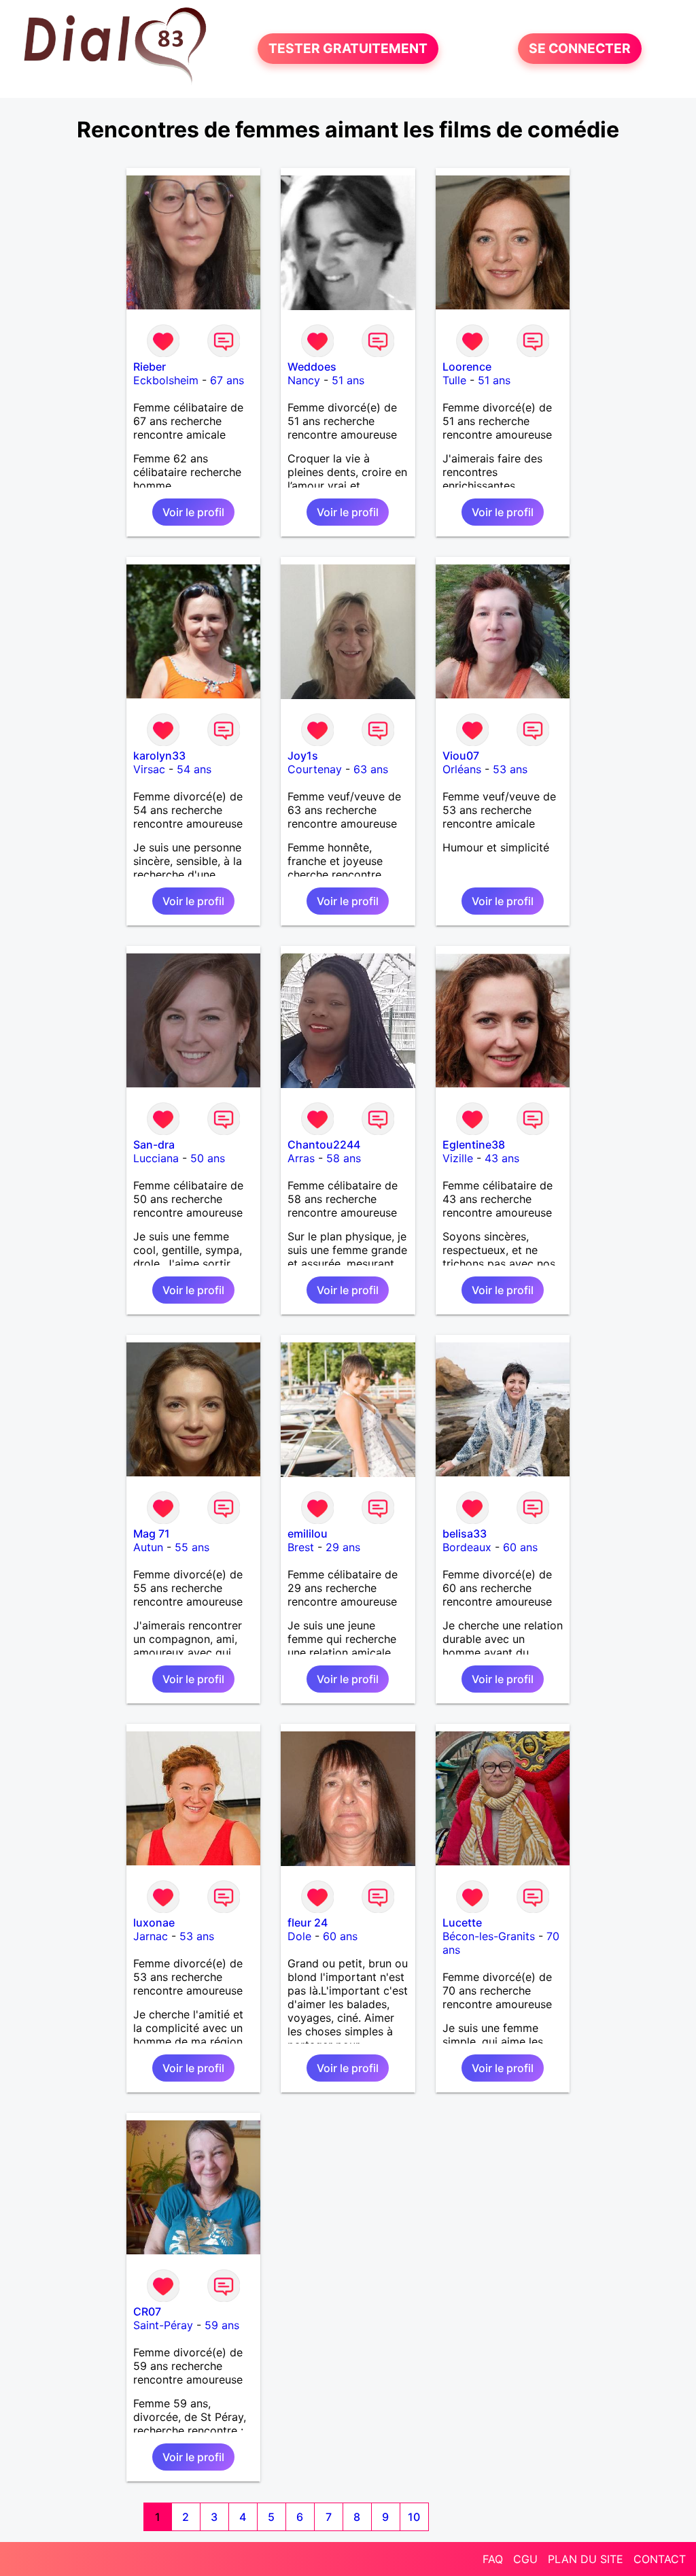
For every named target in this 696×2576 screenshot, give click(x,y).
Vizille (458, 1158)
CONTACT (660, 2559)
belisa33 (465, 1533)
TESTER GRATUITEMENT (348, 49)
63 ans (371, 769)
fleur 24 (308, 1922)
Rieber (150, 367)
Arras (301, 1158)
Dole (299, 1936)
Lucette (462, 1922)
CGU (525, 2559)
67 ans (227, 380)
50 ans (208, 1158)
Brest (301, 1547)
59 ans (222, 2325)
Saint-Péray (163, 2325)
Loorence (467, 367)
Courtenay (315, 769)
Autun (148, 1547)
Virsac (149, 769)
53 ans (510, 769)
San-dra (154, 1145)
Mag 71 (152, 1533)
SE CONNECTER (580, 49)
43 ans (502, 1158)
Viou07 (461, 756)
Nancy (304, 380)
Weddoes (312, 367)
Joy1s (303, 756)
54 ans (194, 769)
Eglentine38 (474, 1145)
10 (414, 2517)
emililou (308, 1533)
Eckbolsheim (166, 380)
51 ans (348, 380)
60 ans (520, 1547)
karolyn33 (159, 756)
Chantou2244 (324, 1145)
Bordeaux (467, 1547)
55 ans (192, 1547)
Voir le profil (193, 512)
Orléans (462, 769)
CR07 (147, 2311)
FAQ (493, 2559)
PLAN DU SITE (586, 2559)
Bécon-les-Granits (489, 1936)
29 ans (343, 1547)
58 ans (344, 1158)
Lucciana (156, 1158)
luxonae (154, 1922)
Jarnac (151, 1936)
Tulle (454, 380)
